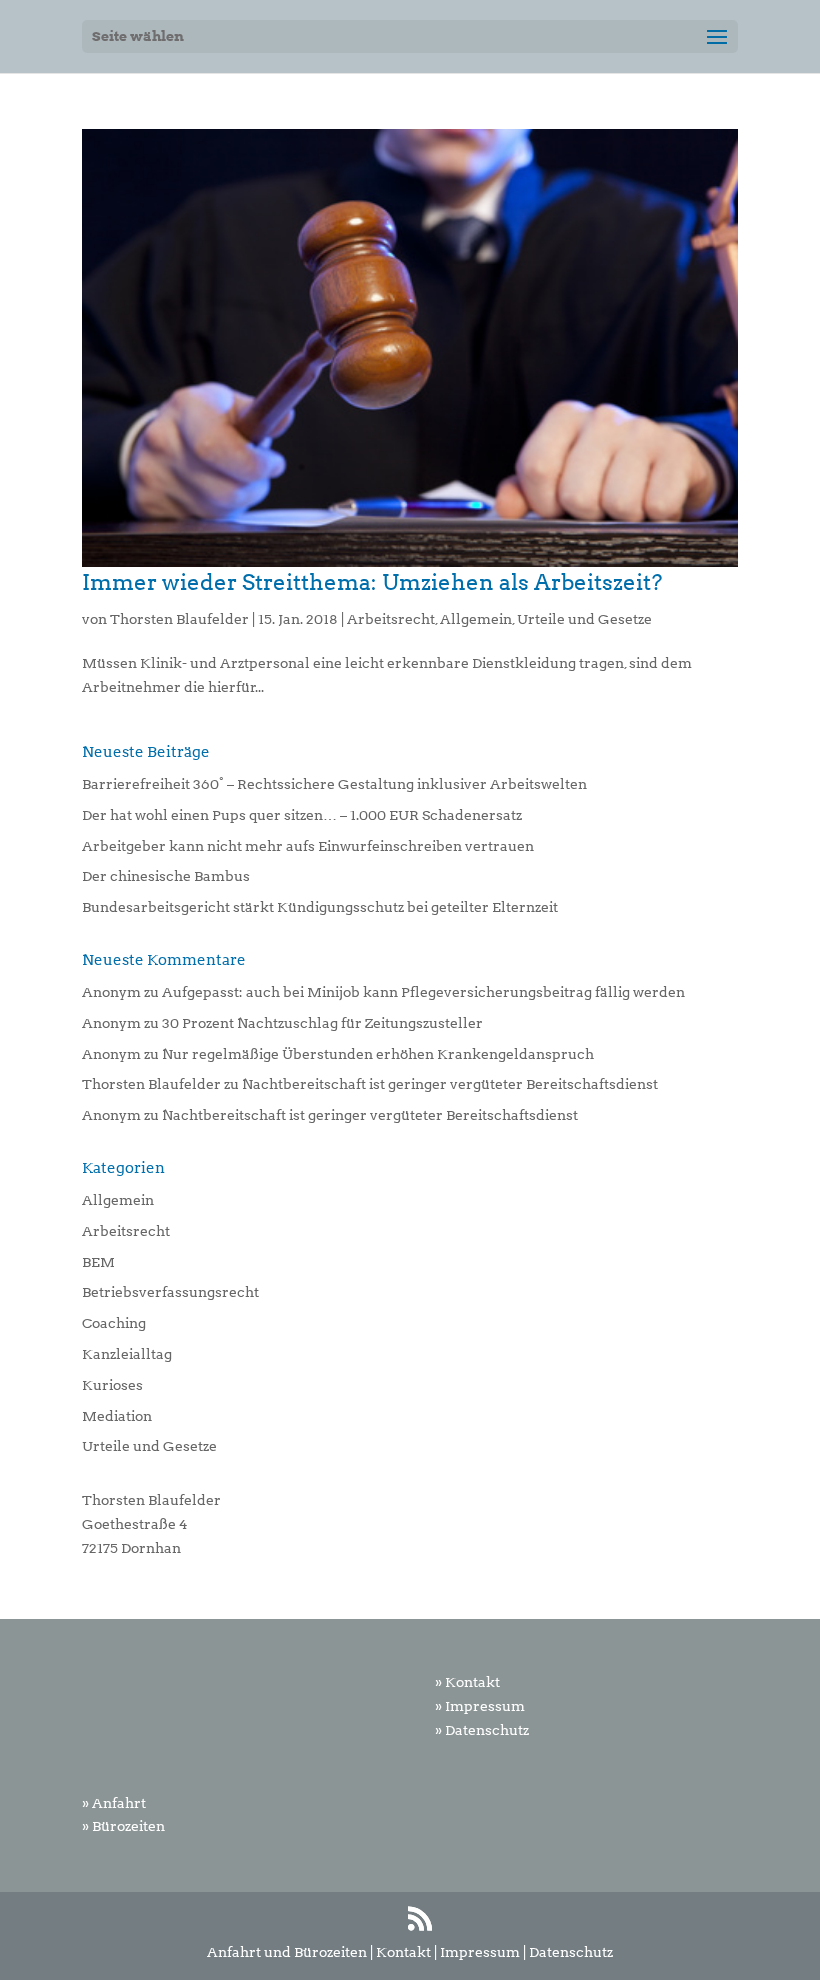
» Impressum (480, 1706)
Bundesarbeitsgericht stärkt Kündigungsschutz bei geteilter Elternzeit (320, 907)
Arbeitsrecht (391, 619)
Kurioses (112, 1385)
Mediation (117, 1416)
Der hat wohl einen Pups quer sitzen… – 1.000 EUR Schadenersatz (302, 815)
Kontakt (403, 1952)
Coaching (114, 1323)
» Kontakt (467, 1682)
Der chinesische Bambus (166, 876)
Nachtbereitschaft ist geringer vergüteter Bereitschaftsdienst (450, 1084)
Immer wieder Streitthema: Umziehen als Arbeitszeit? (372, 582)
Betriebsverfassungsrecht (170, 1292)
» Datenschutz (482, 1730)
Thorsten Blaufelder (179, 619)
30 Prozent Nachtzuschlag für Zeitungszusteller (322, 1023)
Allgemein (476, 619)
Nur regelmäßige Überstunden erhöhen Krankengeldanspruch (378, 1054)
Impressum (480, 1952)
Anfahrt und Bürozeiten (287, 1952)
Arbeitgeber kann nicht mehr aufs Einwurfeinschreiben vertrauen (308, 846)
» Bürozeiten (123, 1826)
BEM (98, 1262)
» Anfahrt (114, 1803)
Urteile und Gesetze (584, 619)
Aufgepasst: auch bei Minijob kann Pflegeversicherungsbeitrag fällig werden (423, 992)
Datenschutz (571, 1952)
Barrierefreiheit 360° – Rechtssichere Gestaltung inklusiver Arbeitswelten (334, 784)
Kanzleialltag (127, 1354)
